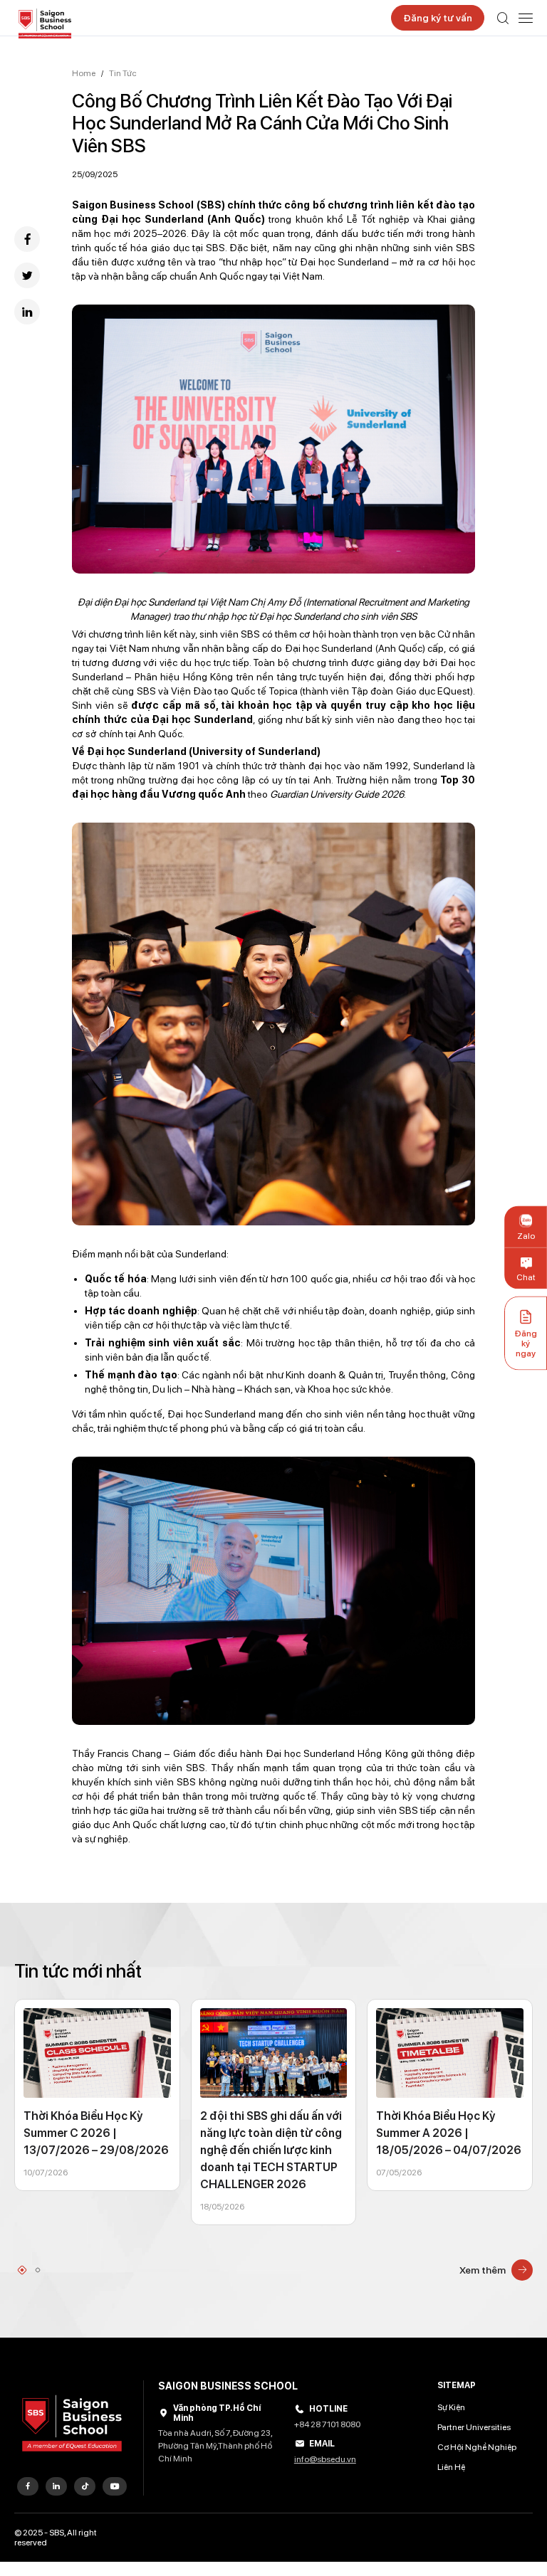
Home (84, 73)
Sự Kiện (451, 2407)
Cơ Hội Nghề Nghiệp (477, 2447)
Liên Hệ (451, 2467)
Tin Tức (123, 73)
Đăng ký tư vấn (438, 18)
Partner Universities (474, 2427)
